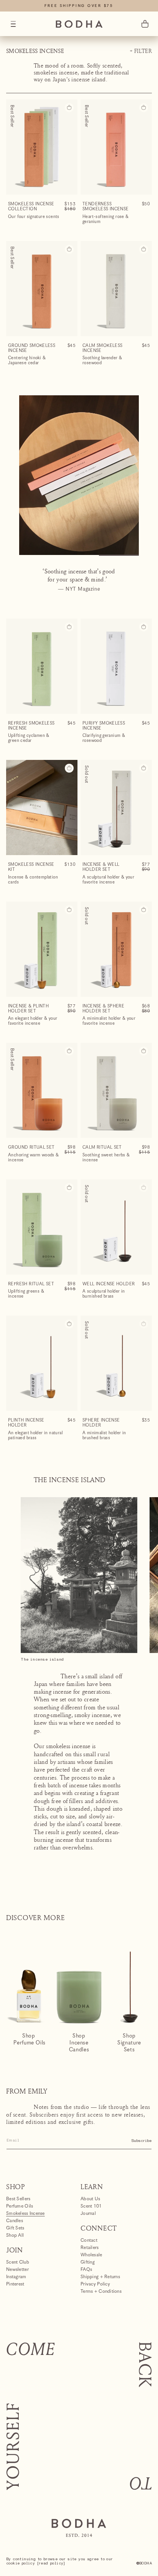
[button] (13, 24)
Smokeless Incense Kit (31, 867)
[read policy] (51, 2563)
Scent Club (18, 2262)
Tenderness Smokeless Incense (106, 206)
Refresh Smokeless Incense (31, 726)
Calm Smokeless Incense (102, 348)
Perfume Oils (20, 2206)
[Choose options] (69, 768)
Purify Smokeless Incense (104, 726)
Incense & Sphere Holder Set (103, 1009)
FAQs (86, 2270)
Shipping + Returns (100, 2277)
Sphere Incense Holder (101, 1423)
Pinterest (15, 2284)
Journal (88, 2214)
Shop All (15, 2235)
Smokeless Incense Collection (31, 206)
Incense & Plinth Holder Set (28, 1009)
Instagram (16, 2277)
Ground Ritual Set (31, 1147)
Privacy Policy (95, 2284)
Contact (89, 2241)
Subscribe (142, 2141)
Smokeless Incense (26, 2214)
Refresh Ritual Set (31, 1284)
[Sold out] (144, 1188)
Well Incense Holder (109, 1284)
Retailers (90, 2248)
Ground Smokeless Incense (32, 348)
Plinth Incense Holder (26, 1423)
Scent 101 (91, 2206)
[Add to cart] (69, 108)
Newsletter (17, 2270)
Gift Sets (15, 2228)
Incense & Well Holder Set (101, 867)
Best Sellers (18, 2199)
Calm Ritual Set (102, 1147)
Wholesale (91, 2255)
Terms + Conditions (101, 2291)
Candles (15, 2221)
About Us (90, 2199)
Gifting (88, 2262)
